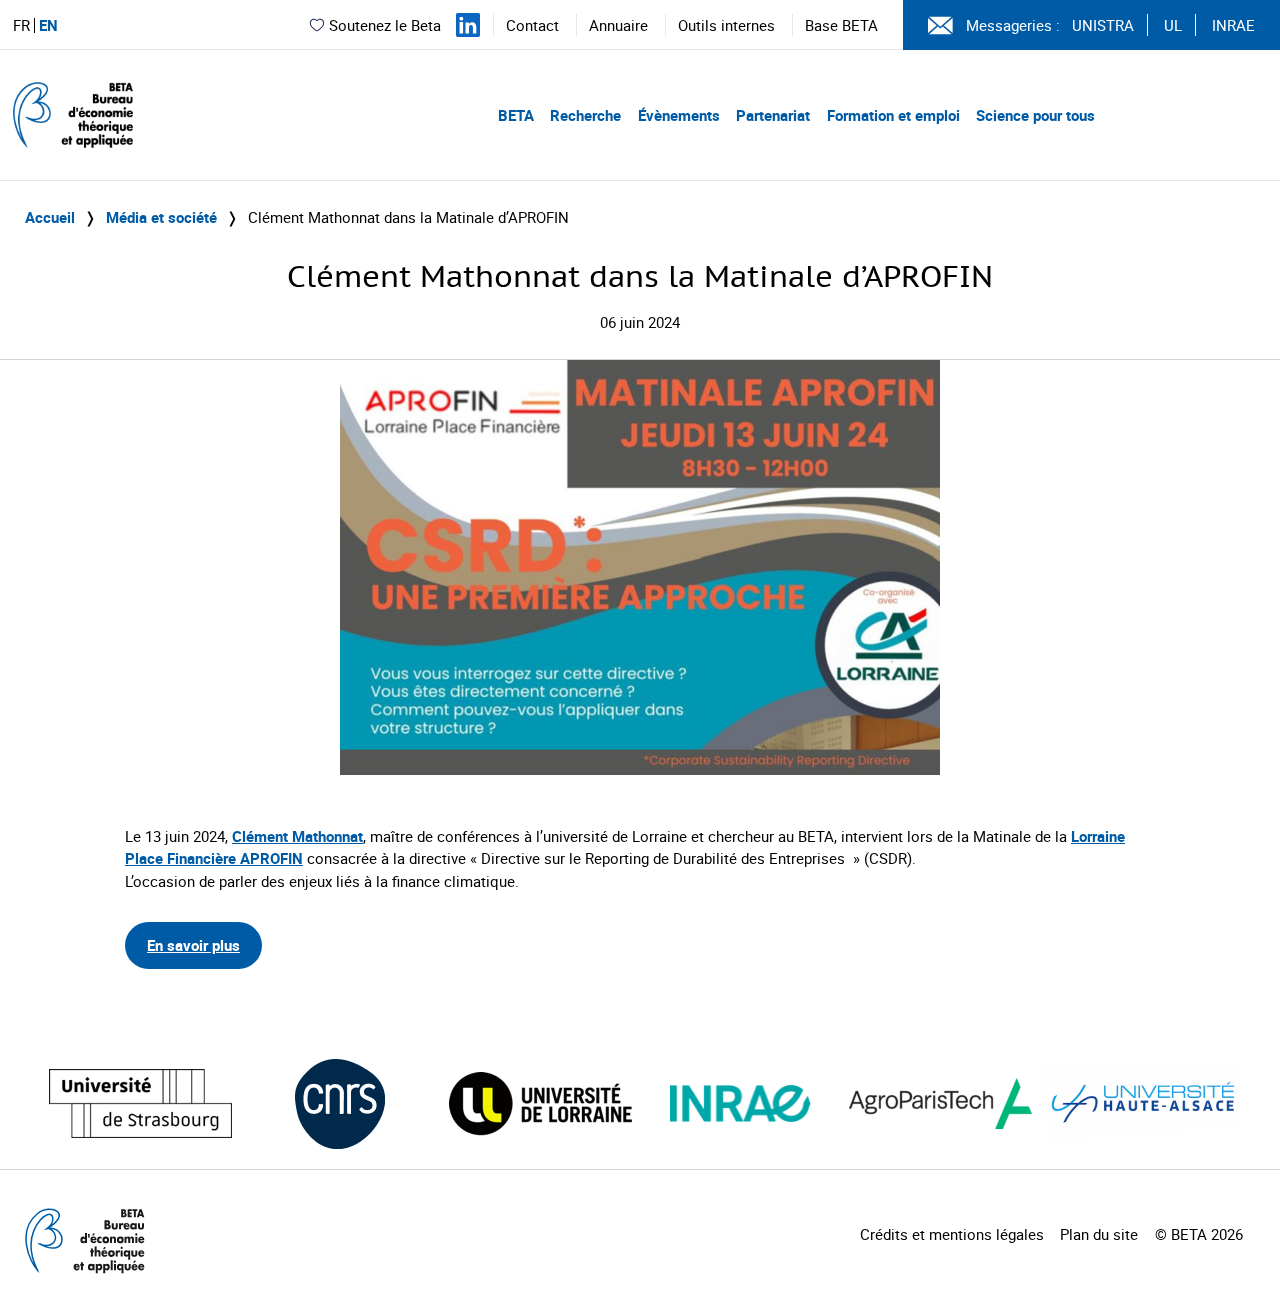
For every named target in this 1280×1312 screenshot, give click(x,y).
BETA (516, 115)
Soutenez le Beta (385, 25)
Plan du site (1099, 1234)
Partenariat (773, 115)
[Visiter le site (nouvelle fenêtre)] (140, 1103)
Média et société (161, 217)
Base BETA (841, 25)
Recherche (585, 115)
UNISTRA (1103, 25)
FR (21, 25)
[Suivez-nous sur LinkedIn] (468, 25)
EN (48, 25)
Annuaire (618, 25)
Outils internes (726, 25)
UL (1173, 25)
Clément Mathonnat (297, 836)
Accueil (50, 217)
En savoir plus (193, 945)
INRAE (1233, 25)
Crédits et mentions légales (952, 1234)
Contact (532, 25)
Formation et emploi (893, 115)
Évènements (679, 115)
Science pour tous (1035, 115)
